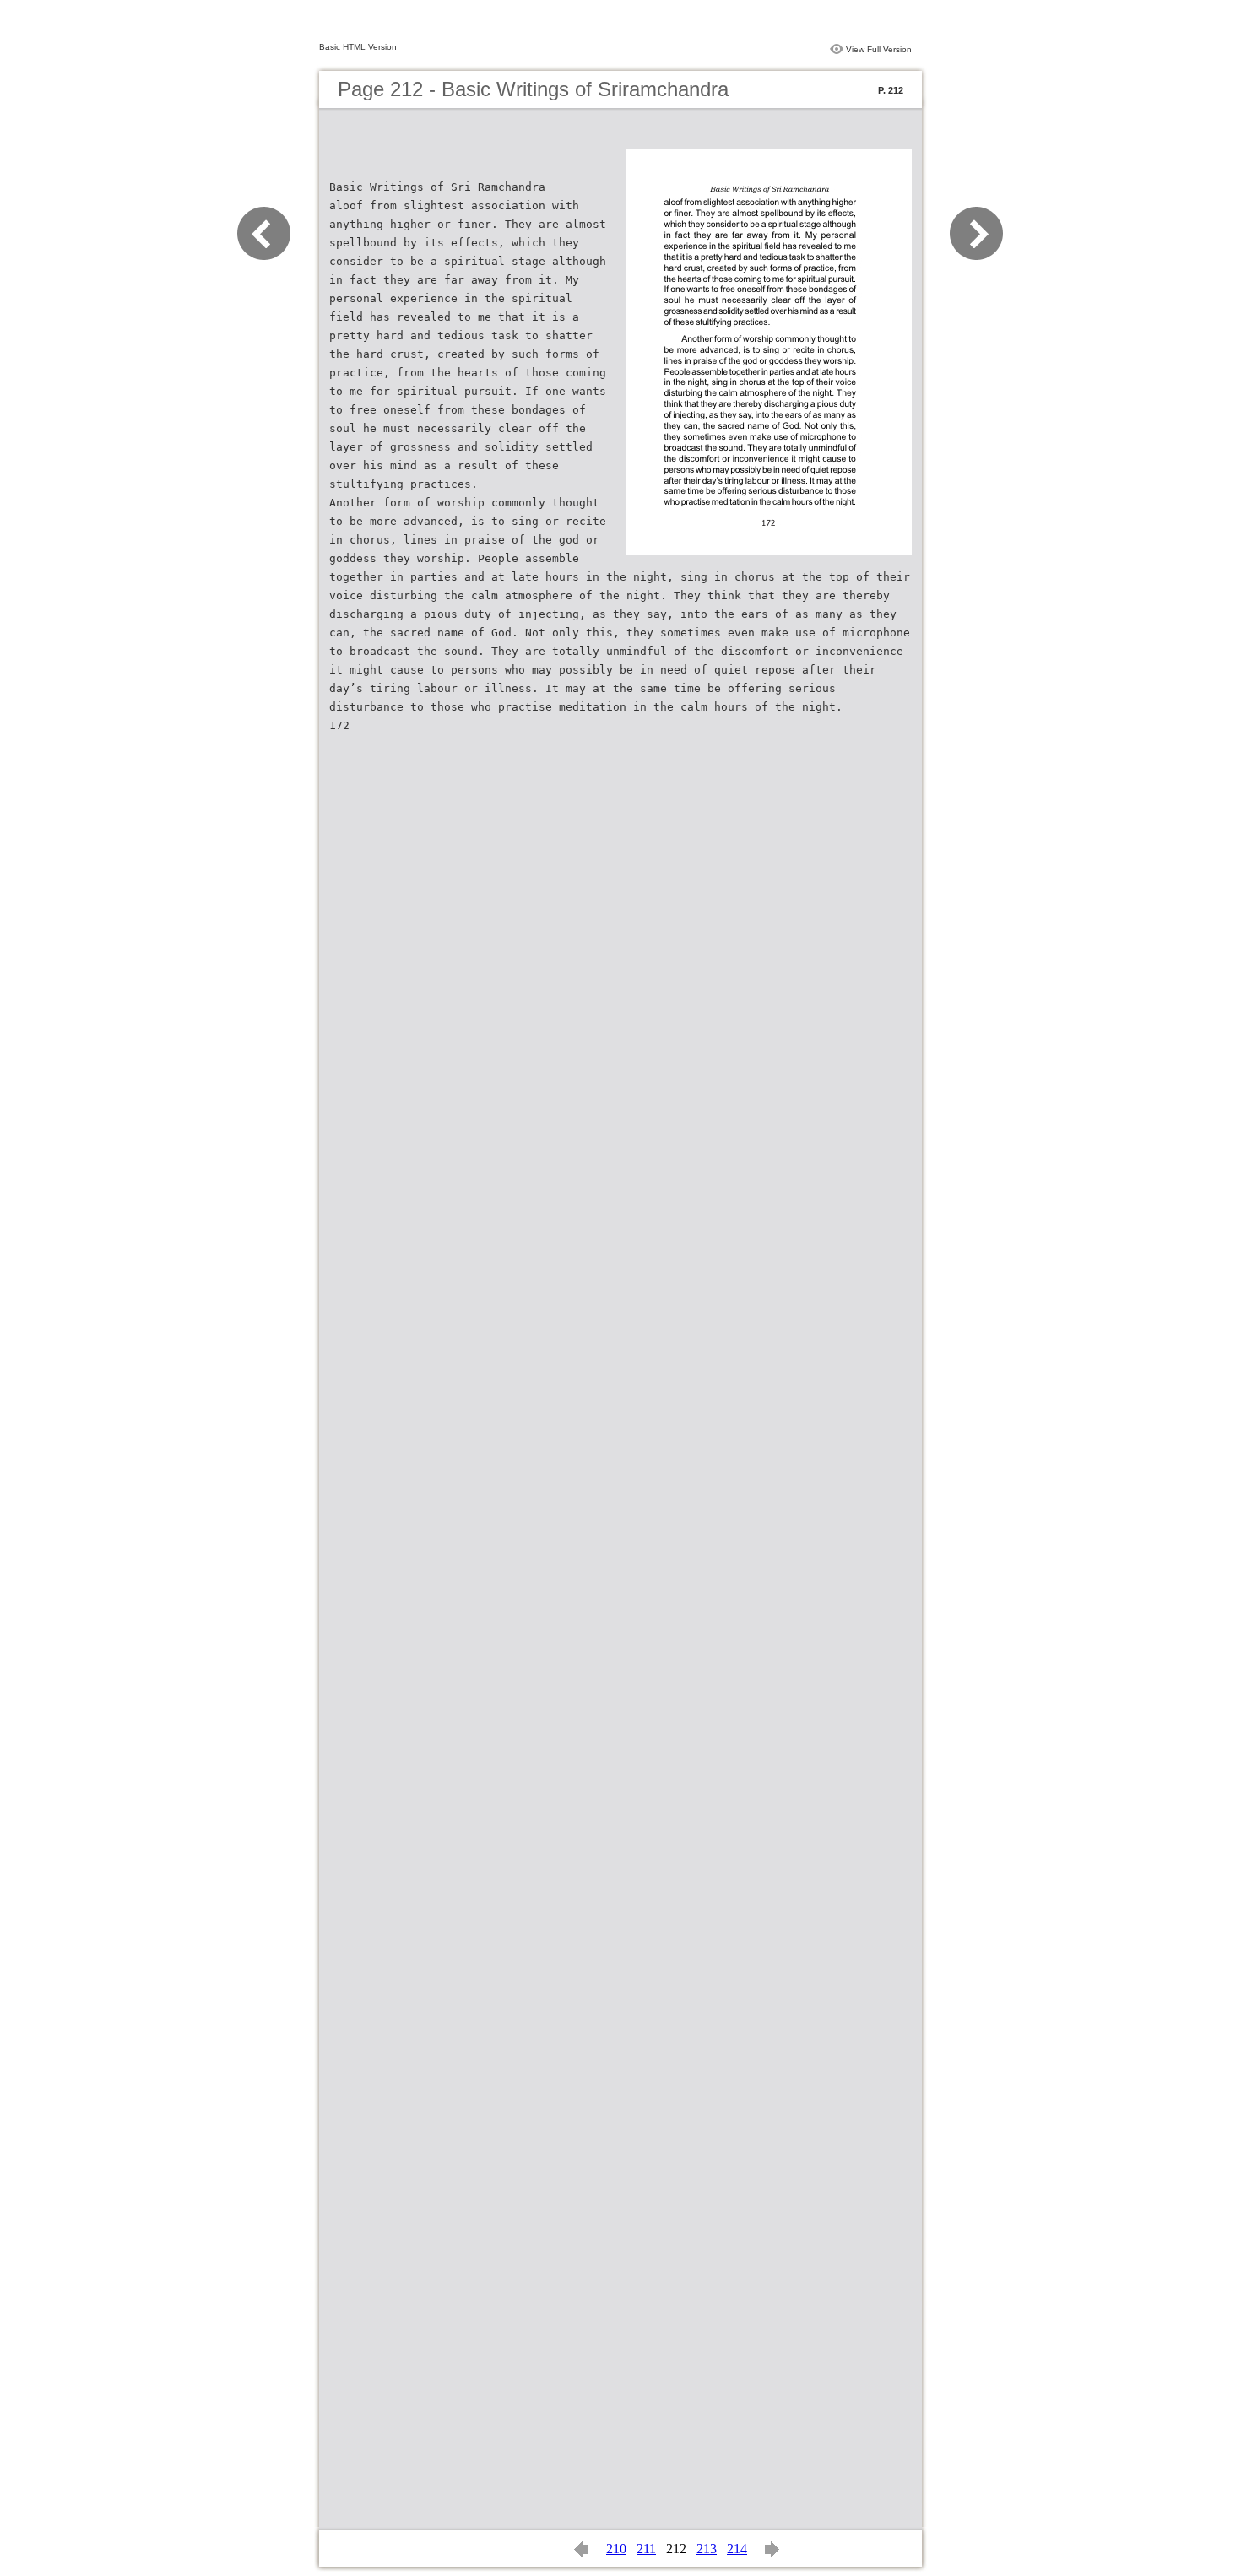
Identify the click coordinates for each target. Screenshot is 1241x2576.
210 (616, 2549)
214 (737, 2549)
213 (707, 2549)
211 (646, 2549)
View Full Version (879, 49)
